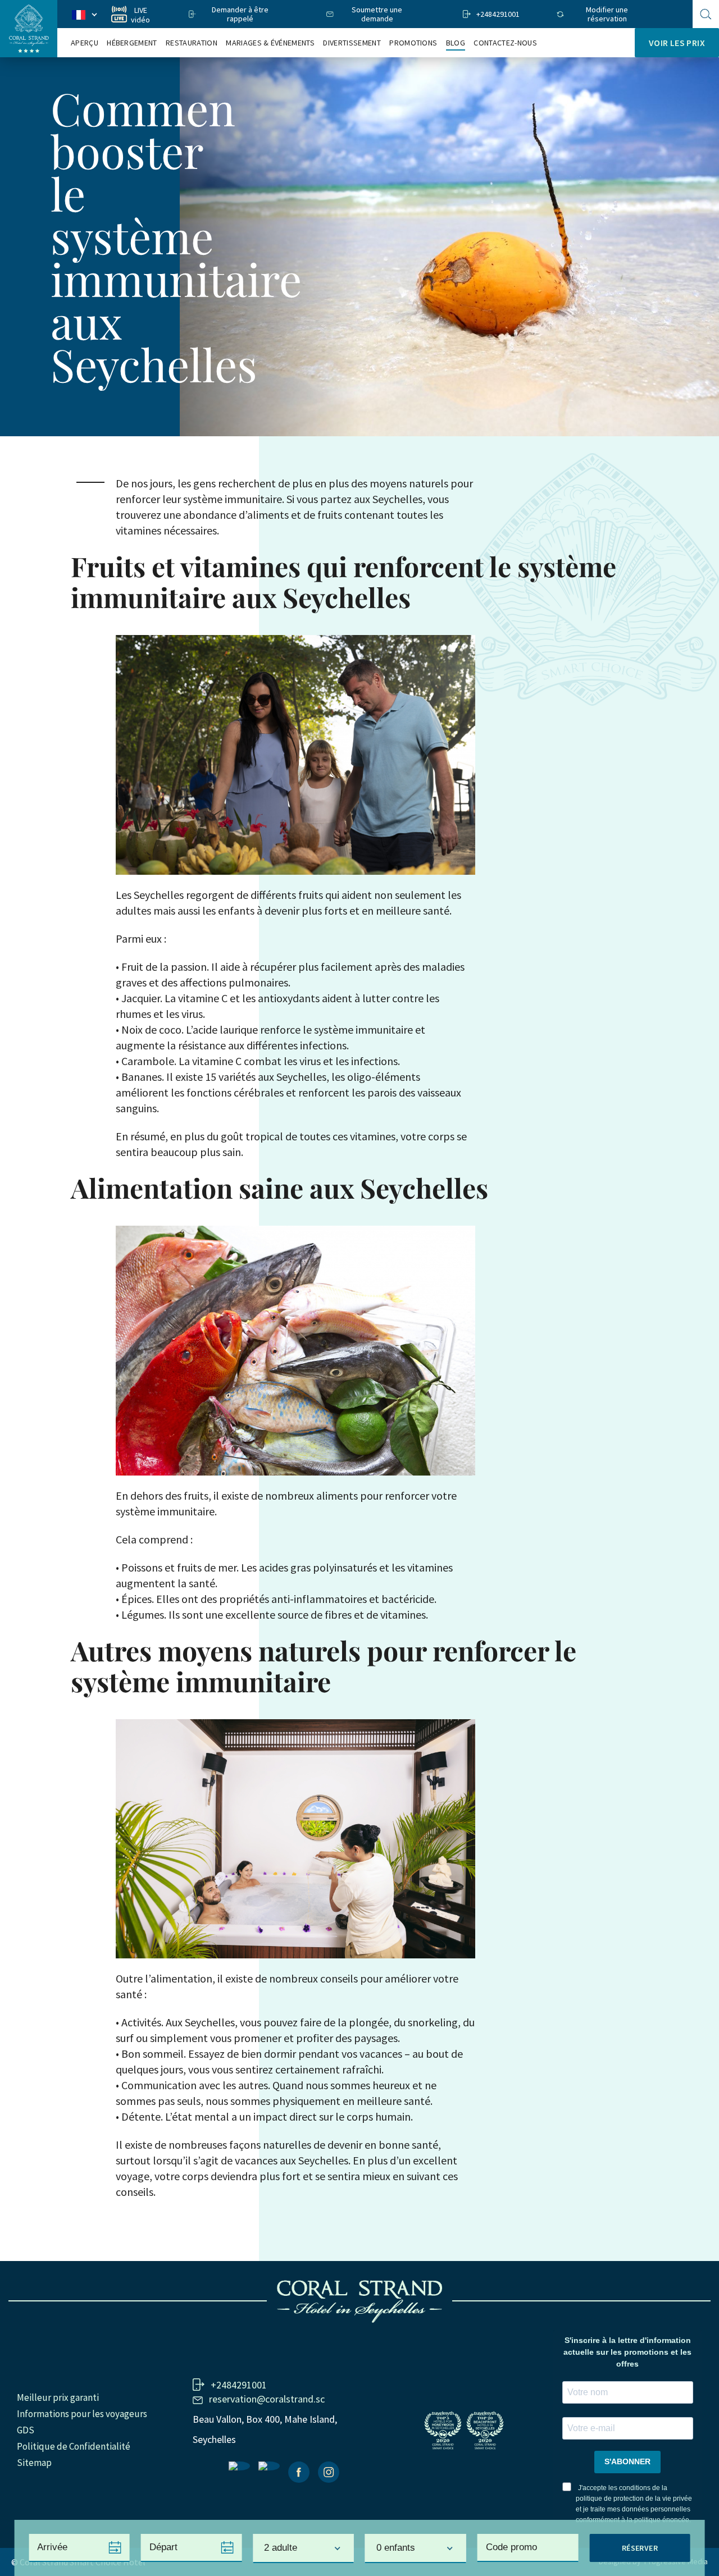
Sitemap (34, 2463)
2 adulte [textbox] (281, 2548)
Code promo (511, 2547)
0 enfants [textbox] (396, 2548)
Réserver (640, 2548)
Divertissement (352, 43)
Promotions (413, 43)
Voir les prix (677, 43)
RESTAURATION (192, 43)
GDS (26, 2430)
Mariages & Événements (270, 43)
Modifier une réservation (607, 14)
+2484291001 (498, 14)
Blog (456, 43)
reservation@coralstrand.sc (267, 2399)
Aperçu (85, 43)
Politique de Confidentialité (74, 2446)
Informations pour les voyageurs (82, 2414)
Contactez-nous (505, 43)
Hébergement (132, 43)
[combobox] (303, 2548)
